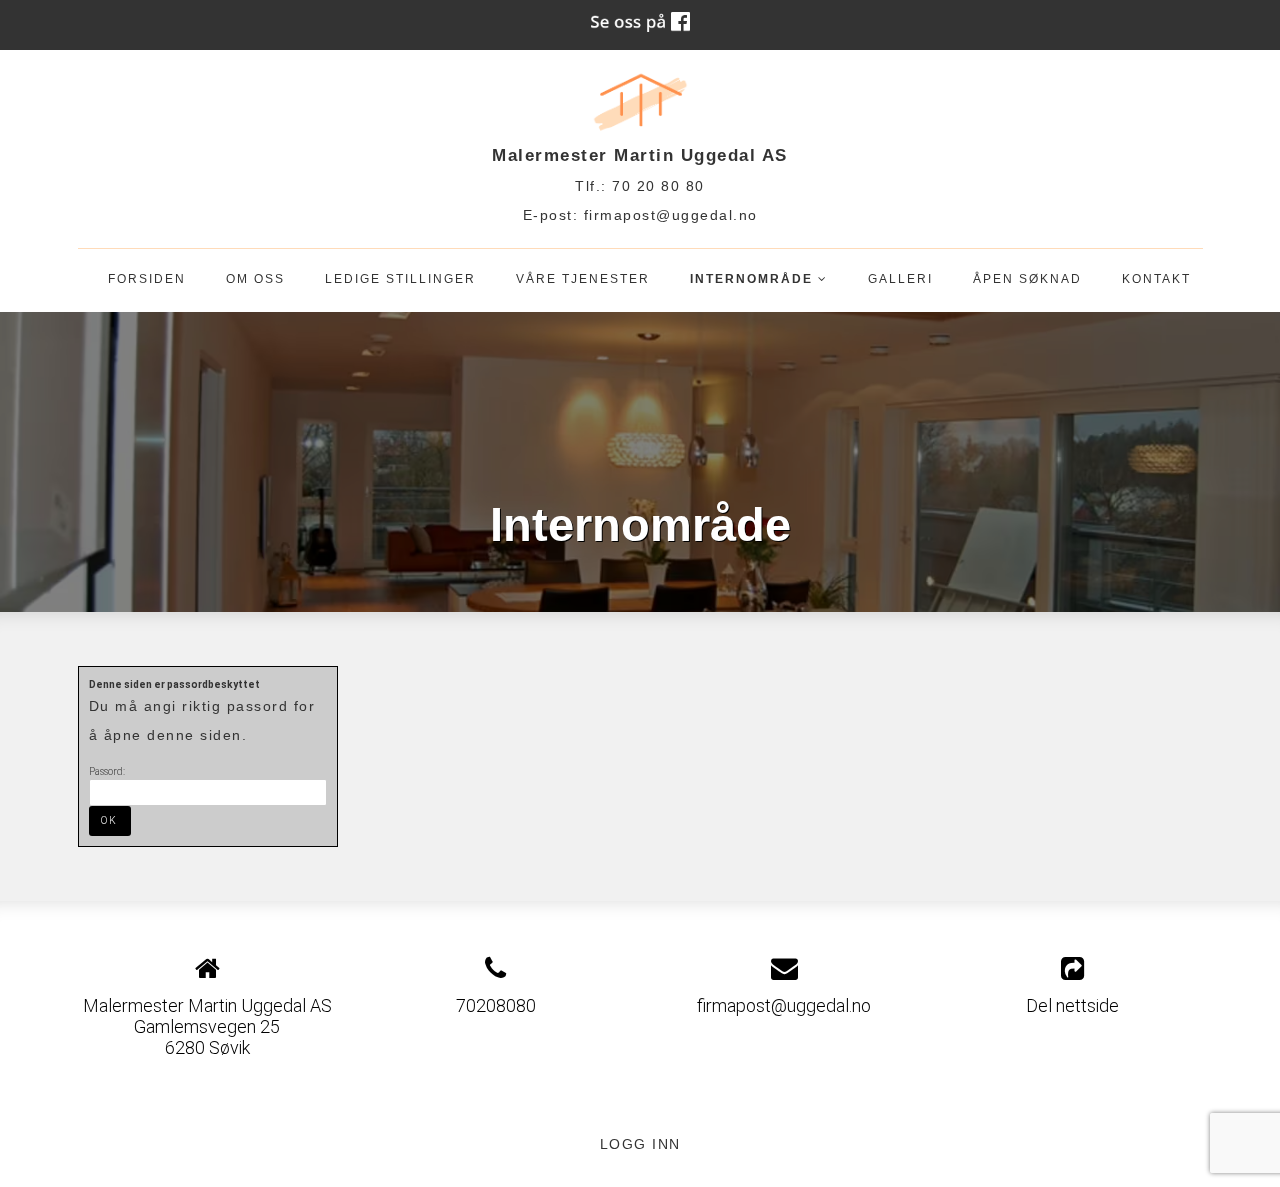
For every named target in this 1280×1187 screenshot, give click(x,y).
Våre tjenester (583, 279)
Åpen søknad (1027, 279)
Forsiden (147, 279)
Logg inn (640, 1144)
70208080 (496, 1005)
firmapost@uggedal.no (671, 215)
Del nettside (1072, 1005)
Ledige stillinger (400, 279)
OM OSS (255, 279)
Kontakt (1156, 279)
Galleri (900, 279)
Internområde (759, 283)
